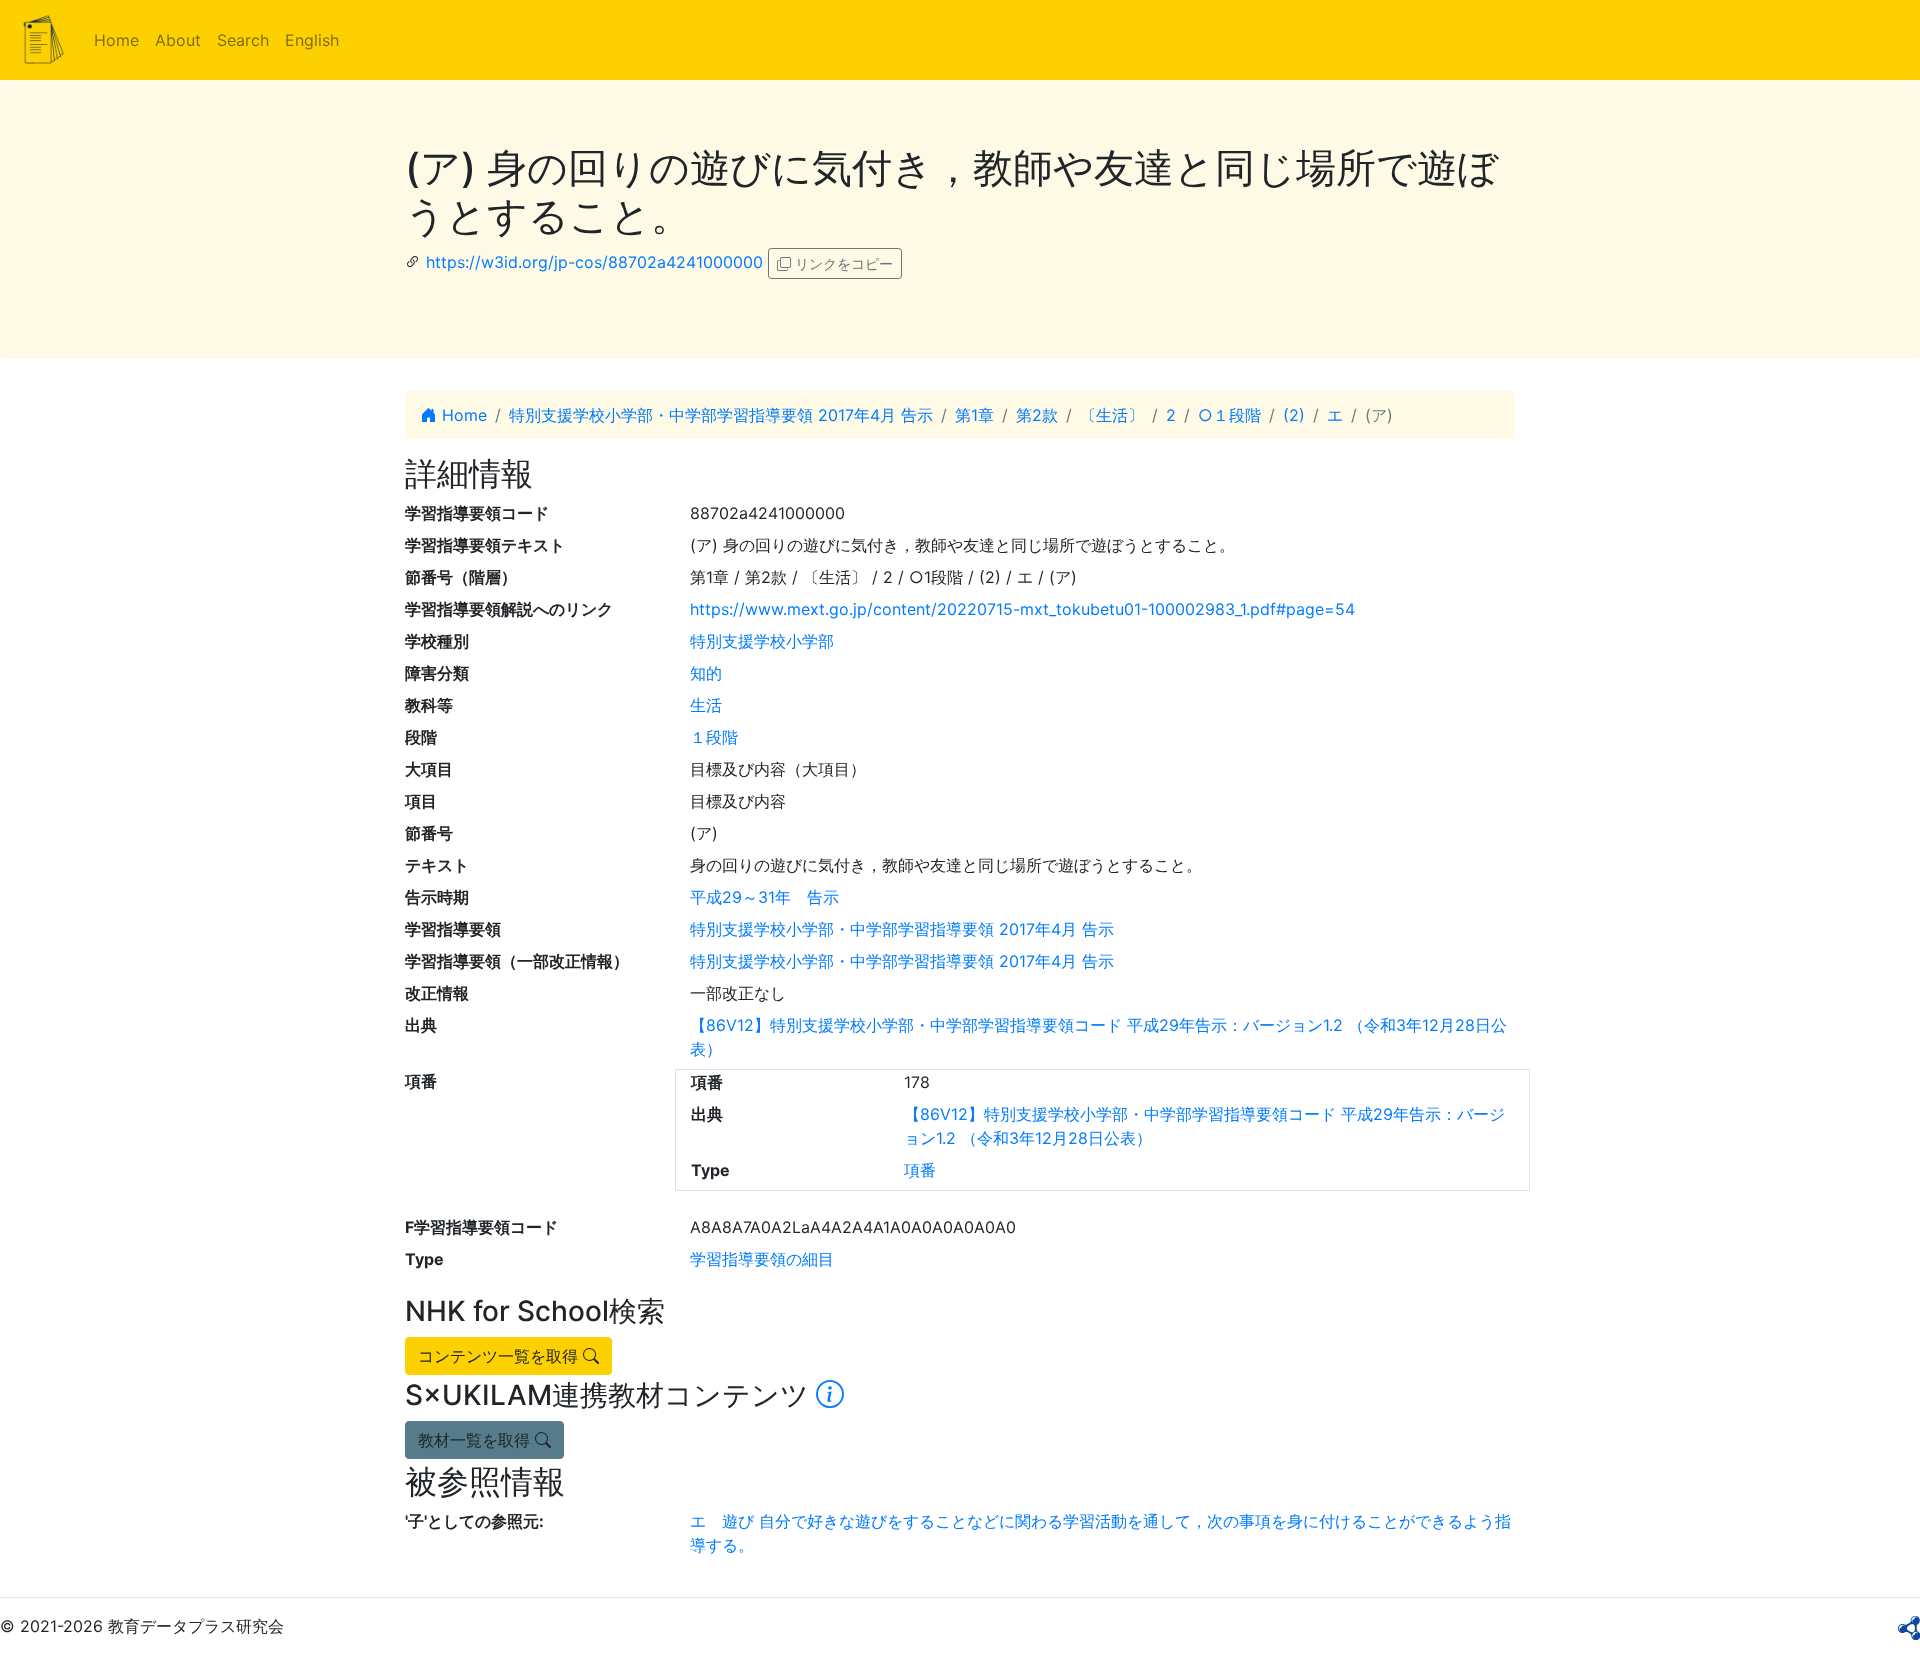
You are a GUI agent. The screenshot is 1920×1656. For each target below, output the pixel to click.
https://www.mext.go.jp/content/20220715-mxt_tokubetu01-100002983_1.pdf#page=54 (1022, 609)
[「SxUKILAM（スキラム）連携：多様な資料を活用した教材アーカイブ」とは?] (830, 1395)
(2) (1294, 415)
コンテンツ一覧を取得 (500, 1356)
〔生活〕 (1112, 415)
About (178, 40)
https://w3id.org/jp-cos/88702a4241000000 (594, 262)
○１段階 (1229, 415)
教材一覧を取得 (476, 1440)
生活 (706, 705)
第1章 (974, 415)
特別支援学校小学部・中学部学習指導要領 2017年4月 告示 (721, 415)
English (312, 40)
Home (116, 40)
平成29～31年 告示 (764, 897)
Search (243, 40)
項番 (920, 1170)
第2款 (1037, 415)
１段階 (714, 737)
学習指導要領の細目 (762, 1259)
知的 (706, 673)
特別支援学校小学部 (762, 641)
